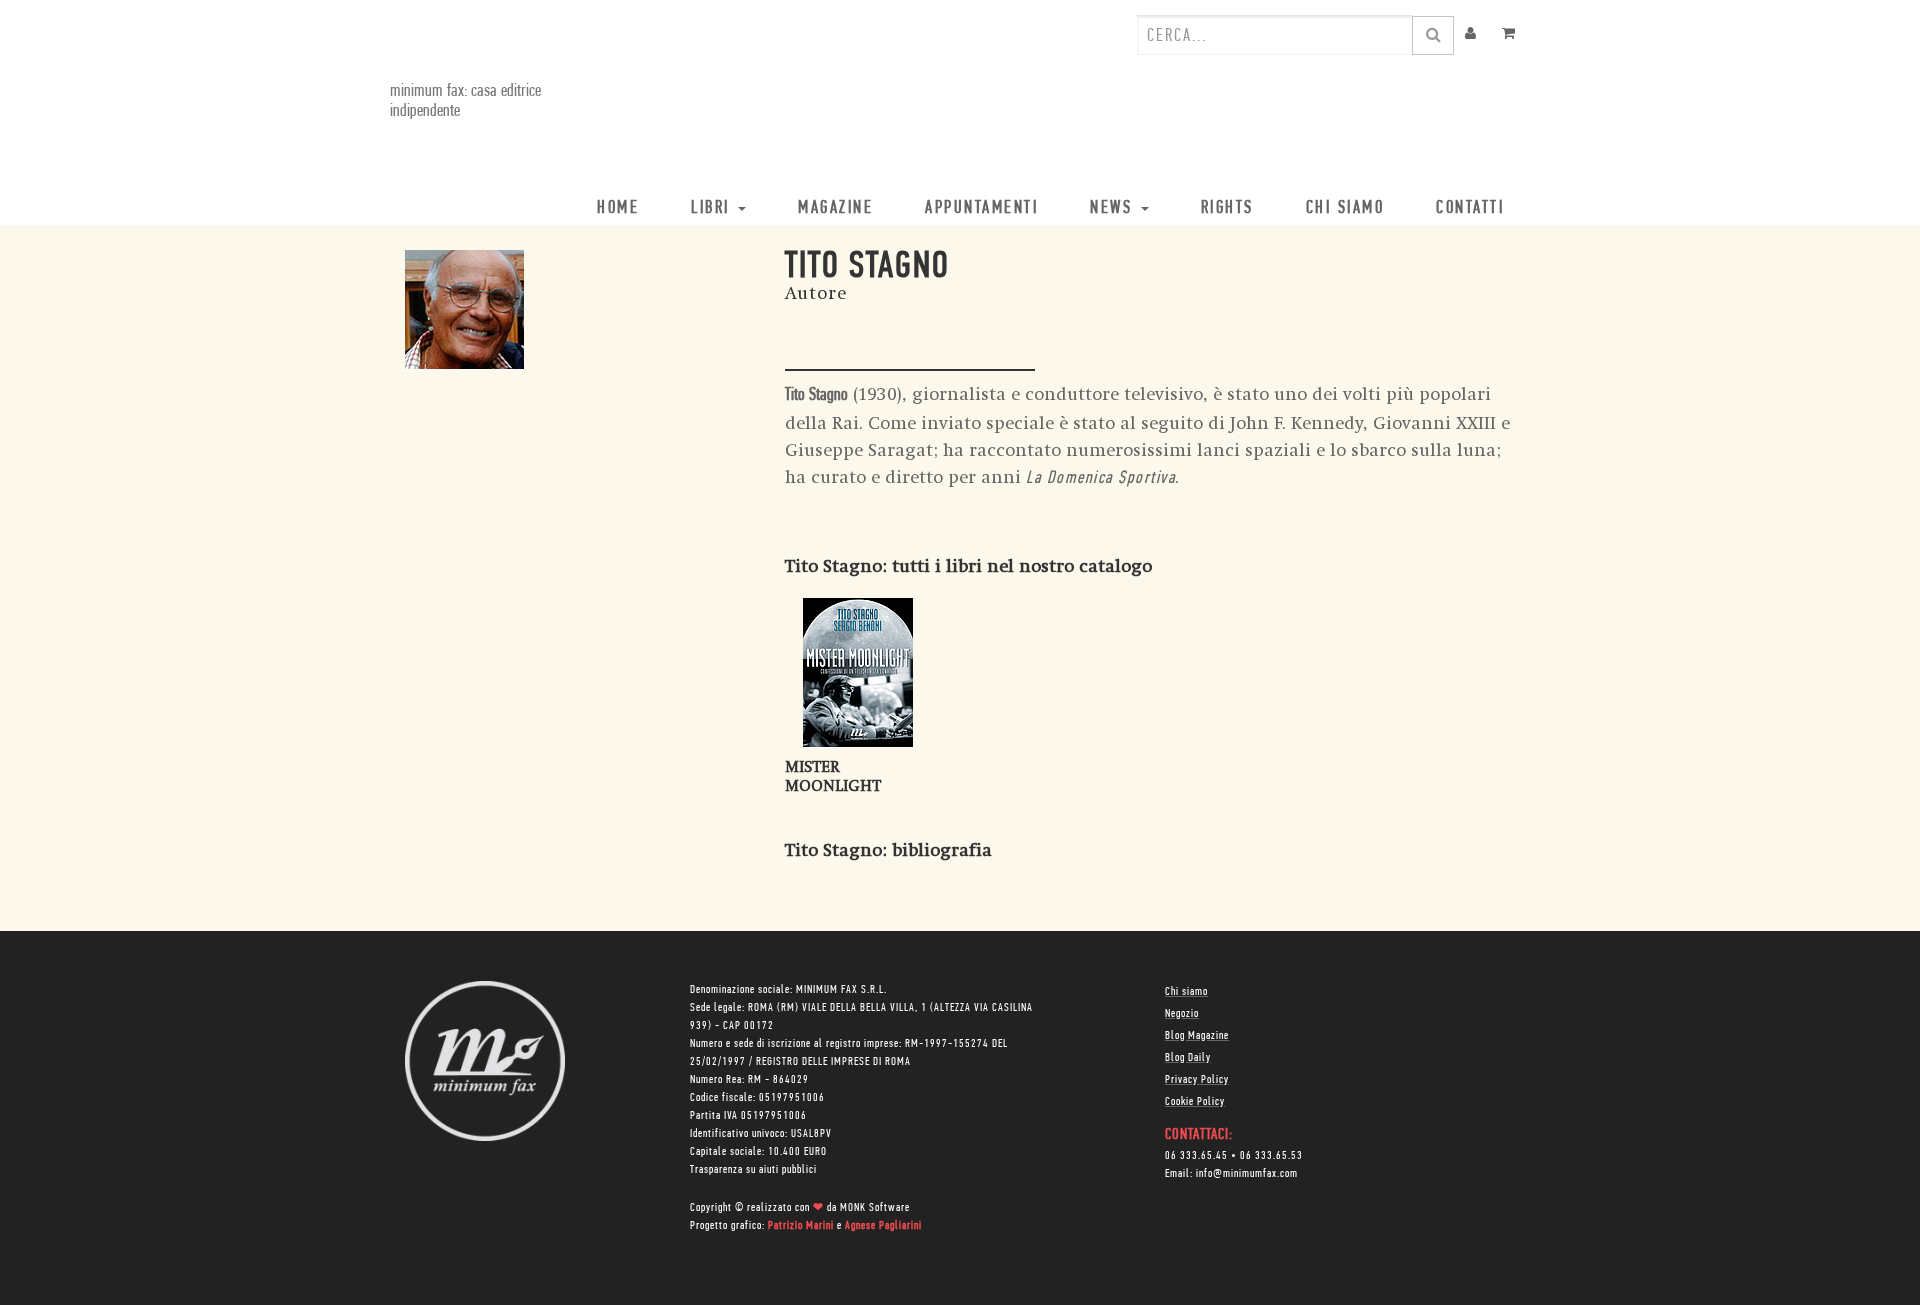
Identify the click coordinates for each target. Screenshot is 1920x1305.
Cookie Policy (1195, 1102)
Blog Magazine (1197, 1036)
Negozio (1182, 1014)
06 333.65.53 (1271, 1156)
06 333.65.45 (1196, 1156)
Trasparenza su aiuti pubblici (753, 1170)
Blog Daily (1188, 1058)
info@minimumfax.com (1247, 1174)
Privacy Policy (1197, 1080)
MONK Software (875, 1208)
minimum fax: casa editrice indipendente (465, 102)
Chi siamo (1186, 992)
